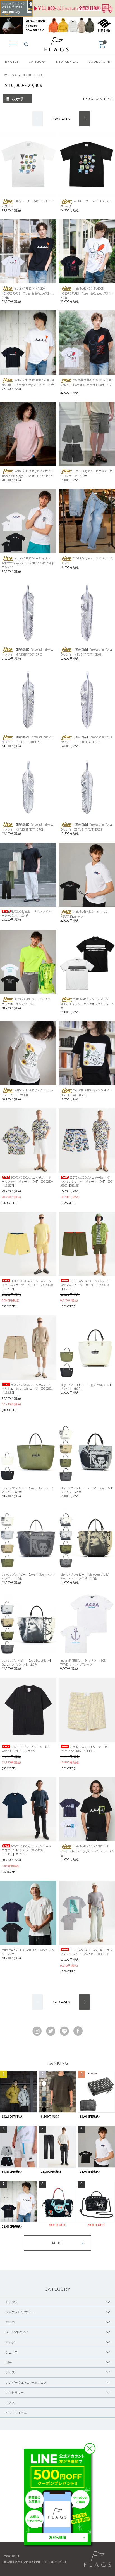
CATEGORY (37, 62)
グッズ (10, 2372)
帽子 (9, 2362)
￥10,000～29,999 (31, 75)
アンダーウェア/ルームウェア (26, 2382)
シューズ (12, 2352)
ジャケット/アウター (20, 2312)
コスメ (10, 2402)
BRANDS (12, 62)
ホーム (9, 75)
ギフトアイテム (16, 2413)
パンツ (10, 2322)
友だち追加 (57, 2537)
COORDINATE (99, 62)
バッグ (10, 2342)
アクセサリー (15, 2392)
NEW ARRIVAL (67, 62)
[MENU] (13, 44)
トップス (12, 2302)
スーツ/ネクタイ (17, 2332)
